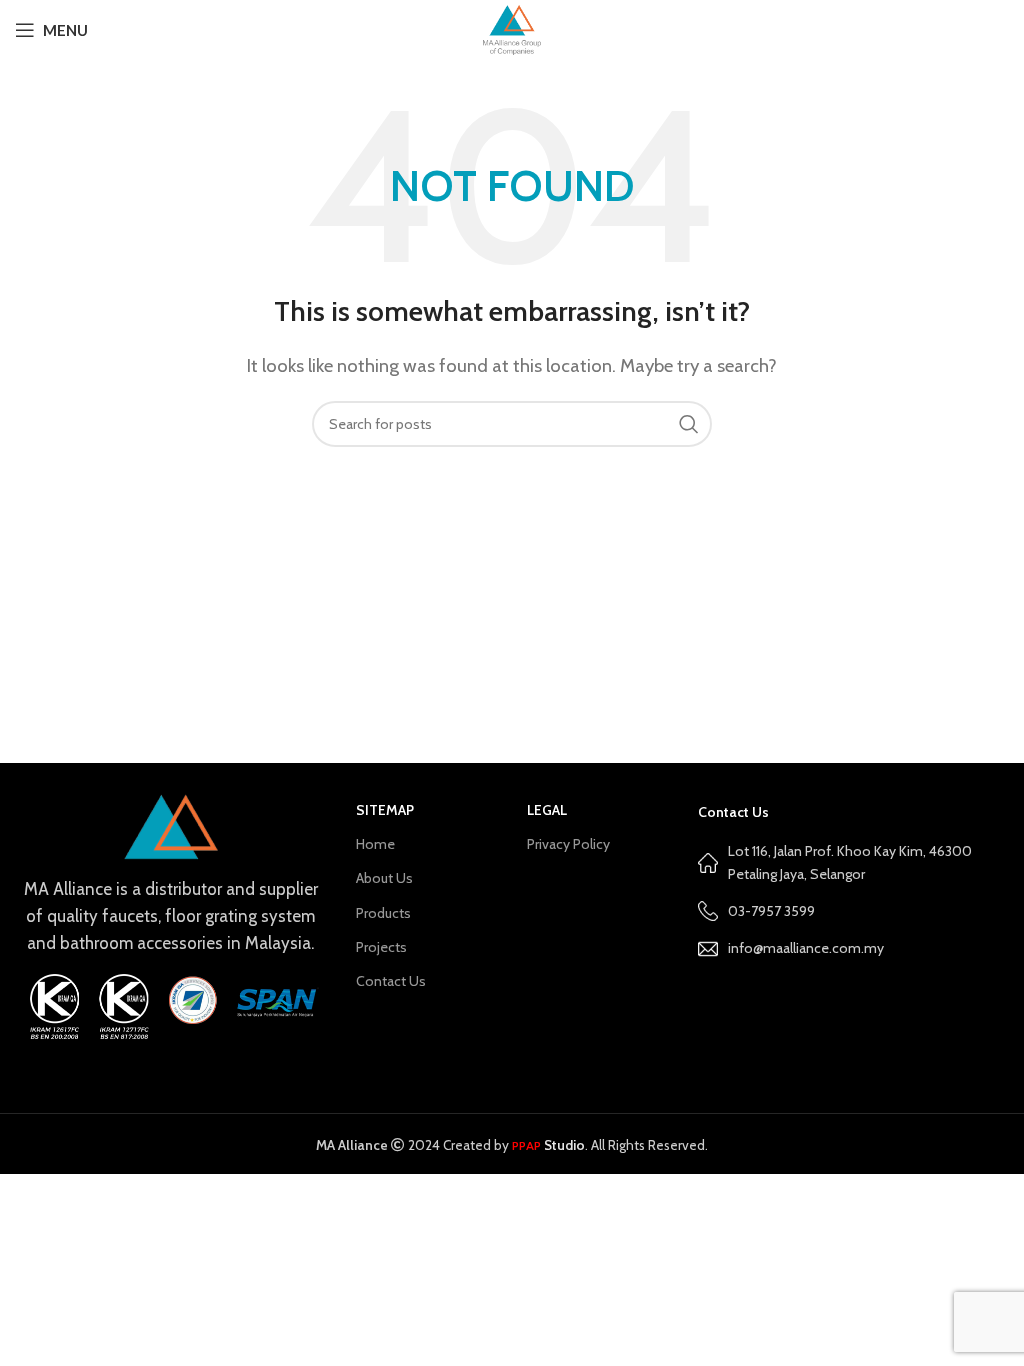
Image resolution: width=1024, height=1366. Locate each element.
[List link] (853, 948)
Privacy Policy (568, 844)
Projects (381, 947)
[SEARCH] (689, 424)
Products (383, 913)
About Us (384, 878)
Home (375, 844)
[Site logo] (511, 28)
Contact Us (391, 981)
